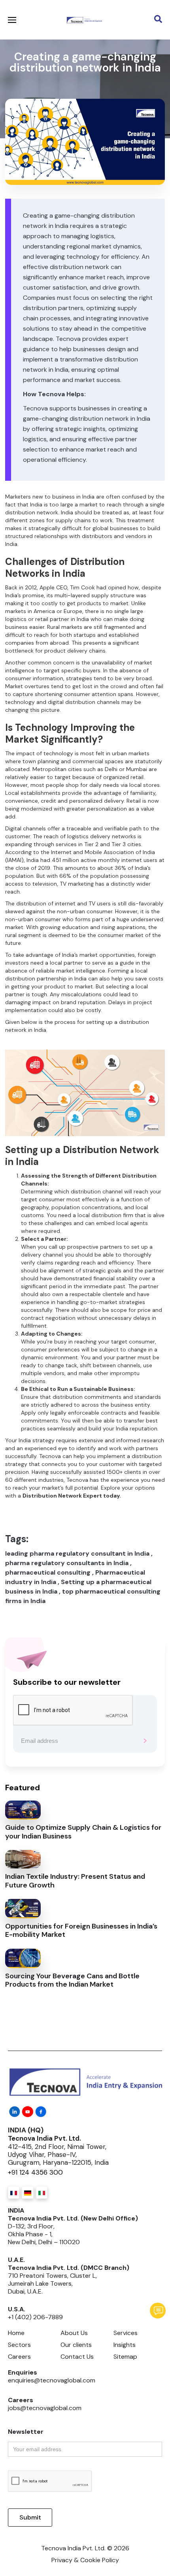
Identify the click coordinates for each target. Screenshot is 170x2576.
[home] (82, 20)
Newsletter (26, 2432)
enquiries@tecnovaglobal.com (52, 2380)
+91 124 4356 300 (35, 2172)
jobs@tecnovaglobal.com (45, 2408)
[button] (109, 20)
